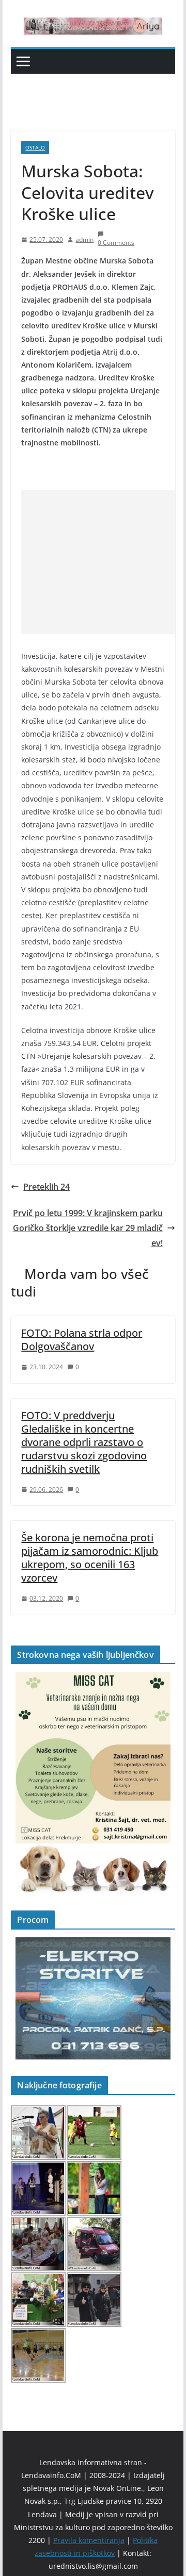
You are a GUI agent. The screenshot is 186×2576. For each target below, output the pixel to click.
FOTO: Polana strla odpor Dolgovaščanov (82, 1340)
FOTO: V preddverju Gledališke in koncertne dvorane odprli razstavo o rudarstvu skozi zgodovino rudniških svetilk (84, 1442)
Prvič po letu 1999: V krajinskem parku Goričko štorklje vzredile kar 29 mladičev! (88, 1228)
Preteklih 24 (47, 1187)
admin (84, 239)
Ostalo (35, 147)
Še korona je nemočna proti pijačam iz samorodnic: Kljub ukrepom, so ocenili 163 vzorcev (90, 1558)
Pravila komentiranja (89, 2540)
